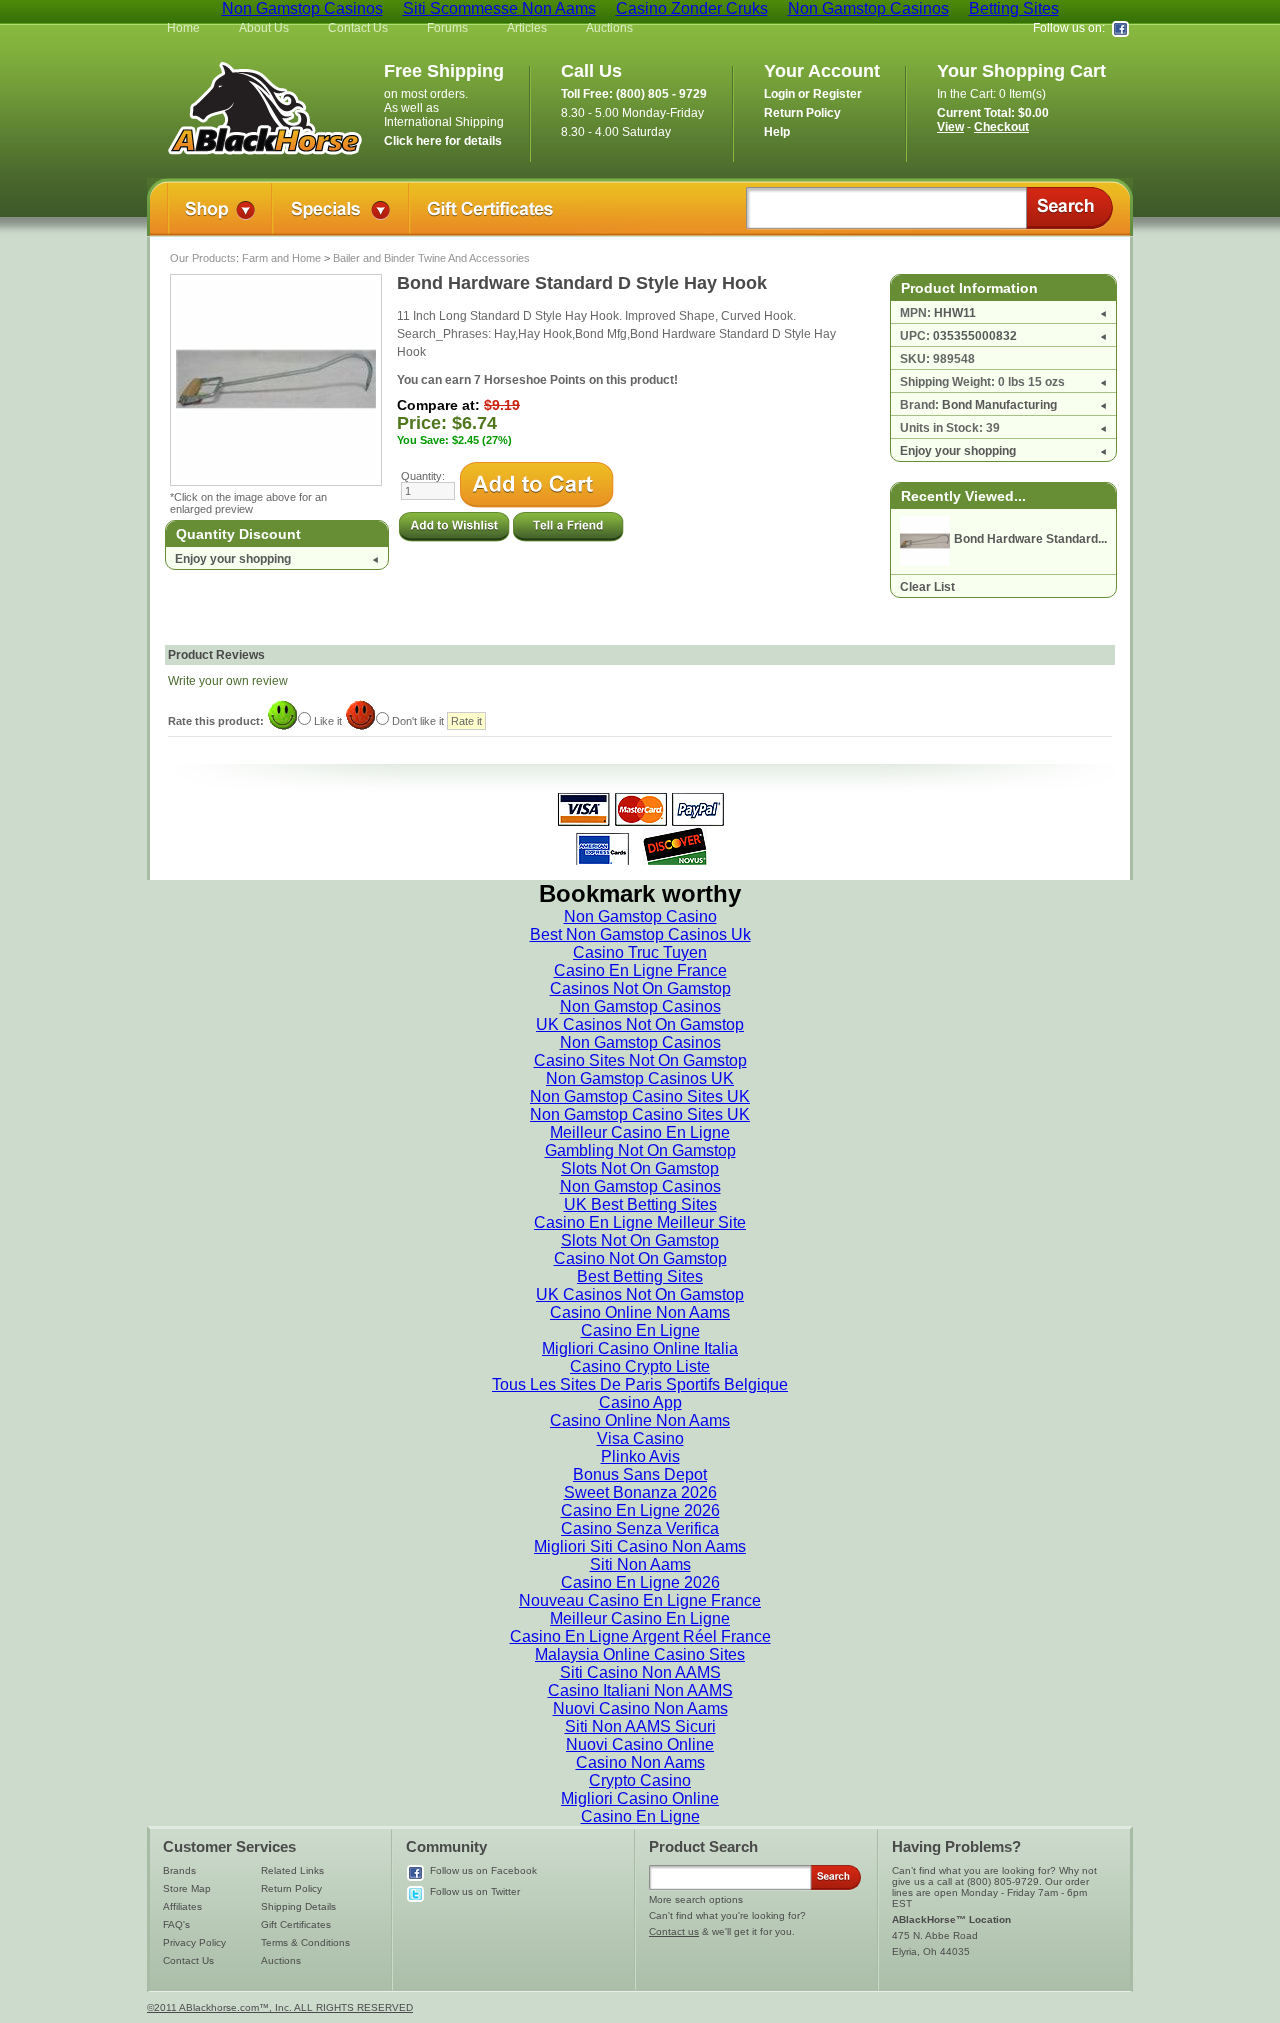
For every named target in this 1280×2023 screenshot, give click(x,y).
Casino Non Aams (640, 1762)
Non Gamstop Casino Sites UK (640, 1096)
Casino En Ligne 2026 (640, 1510)
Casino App (640, 1402)
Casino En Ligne (640, 1330)
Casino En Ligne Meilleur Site (640, 1222)
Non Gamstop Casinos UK (640, 1078)
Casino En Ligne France (640, 970)
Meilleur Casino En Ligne (640, 1132)
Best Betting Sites (640, 1276)
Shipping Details (298, 1906)
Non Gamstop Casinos (640, 1006)
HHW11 (955, 313)
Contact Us (358, 28)
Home (183, 28)
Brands (179, 1870)
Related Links (292, 1870)
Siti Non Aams (640, 1564)
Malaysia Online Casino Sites (640, 1654)
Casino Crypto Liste (640, 1366)
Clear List (927, 587)
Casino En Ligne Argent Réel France (640, 1636)
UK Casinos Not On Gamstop (640, 1024)
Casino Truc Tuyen (640, 952)
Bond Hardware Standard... (1030, 539)
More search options (696, 1899)
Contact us (674, 1931)
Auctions (609, 28)
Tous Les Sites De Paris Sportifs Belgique (640, 1384)
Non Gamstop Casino (640, 916)
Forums (447, 28)
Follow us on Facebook (483, 1870)
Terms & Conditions (305, 1942)
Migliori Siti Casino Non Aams (640, 1546)
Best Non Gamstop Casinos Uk (640, 934)
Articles (527, 28)
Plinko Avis (640, 1456)
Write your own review (228, 681)
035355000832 (975, 336)
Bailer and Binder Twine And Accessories (431, 258)
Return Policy (291, 1888)
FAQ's (176, 1924)
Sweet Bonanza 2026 (640, 1492)
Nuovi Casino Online (640, 1744)
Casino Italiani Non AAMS (640, 1690)
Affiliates (182, 1906)
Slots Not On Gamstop (640, 1168)
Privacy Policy (194, 1942)
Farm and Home (281, 258)
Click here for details (443, 141)
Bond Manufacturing (999, 405)
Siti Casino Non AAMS (640, 1672)
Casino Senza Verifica (640, 1528)
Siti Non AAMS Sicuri (640, 1726)
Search (1069, 208)
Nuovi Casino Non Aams (640, 1708)
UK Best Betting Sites (640, 1204)
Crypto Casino (640, 1780)
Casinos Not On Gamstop (640, 988)
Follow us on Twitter (475, 1891)
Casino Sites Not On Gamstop (640, 1060)
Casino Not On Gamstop (640, 1258)
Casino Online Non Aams (640, 1312)
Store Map (187, 1888)
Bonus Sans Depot (640, 1474)
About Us (264, 28)
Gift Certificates (296, 1924)
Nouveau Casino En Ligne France (640, 1600)
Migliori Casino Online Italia (640, 1348)
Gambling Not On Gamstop (640, 1150)
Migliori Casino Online (640, 1798)
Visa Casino (640, 1438)
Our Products (203, 258)
